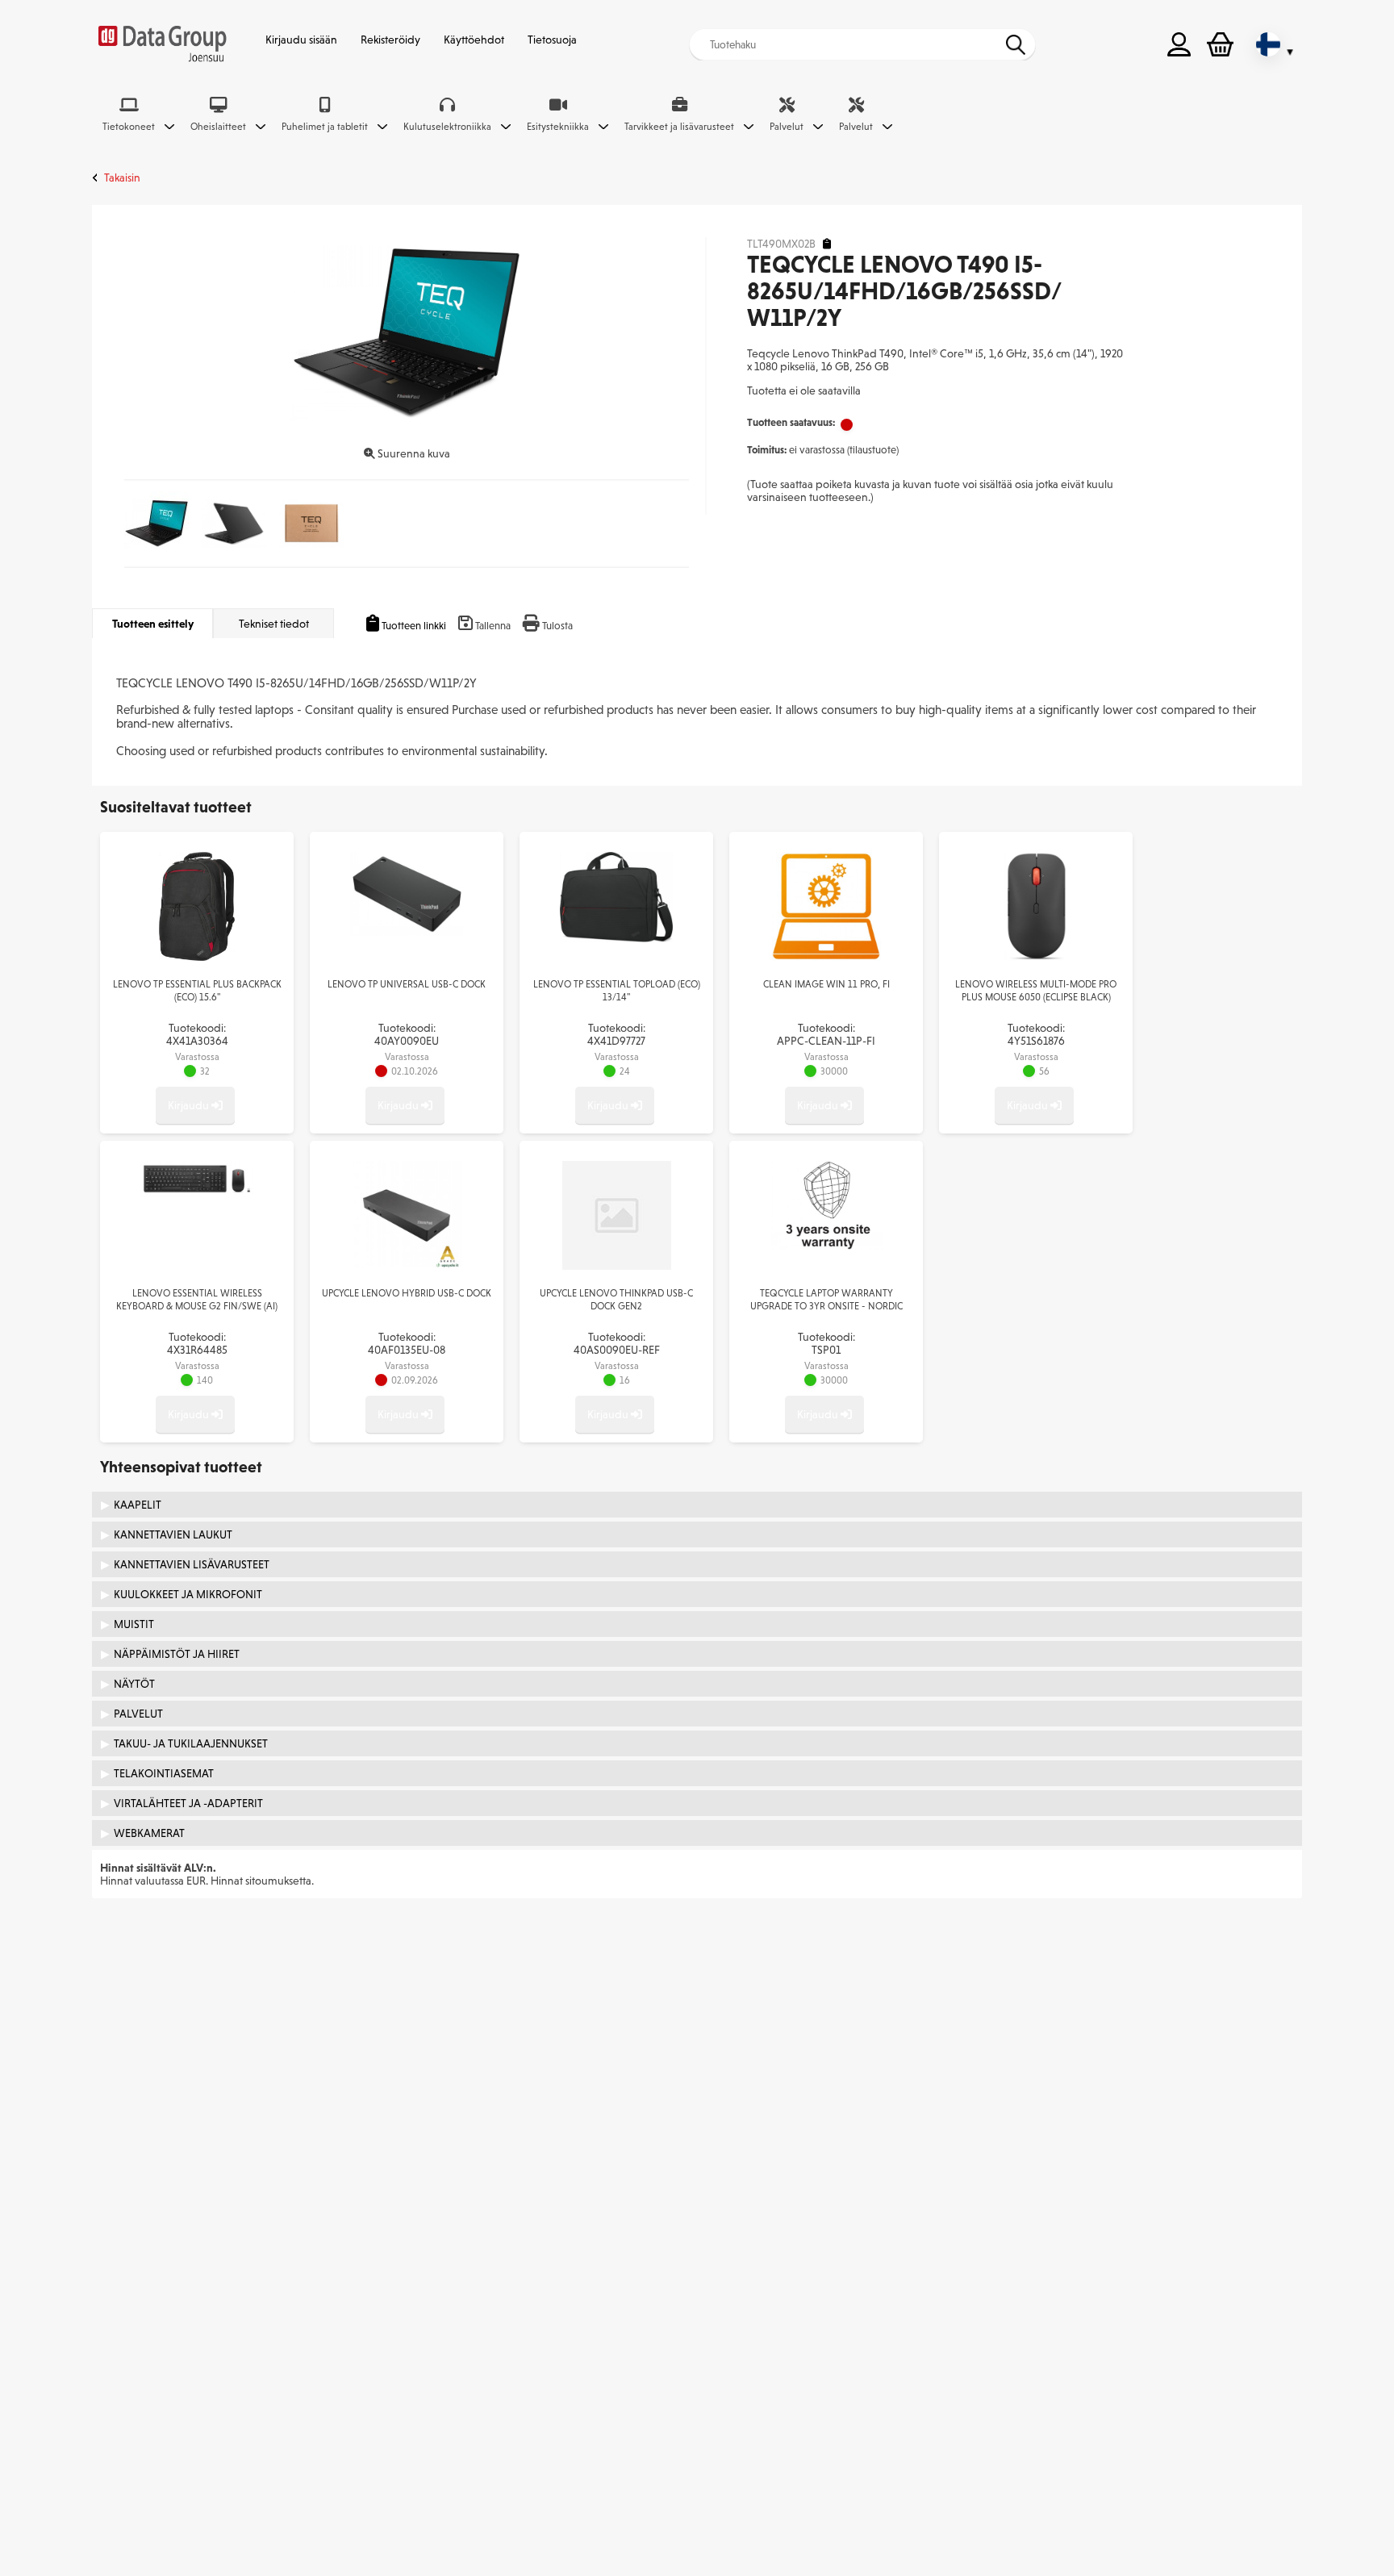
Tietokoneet (129, 127)
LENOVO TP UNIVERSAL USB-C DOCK (407, 984)
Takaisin (122, 177)
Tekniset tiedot (274, 624)
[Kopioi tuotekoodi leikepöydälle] (827, 244)
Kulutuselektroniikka (447, 127)
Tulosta (557, 626)
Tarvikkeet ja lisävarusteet (679, 127)
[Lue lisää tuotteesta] (197, 957)
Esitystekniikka (558, 127)
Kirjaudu (190, 1105)
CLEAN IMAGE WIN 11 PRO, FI (826, 984)
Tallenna (493, 626)
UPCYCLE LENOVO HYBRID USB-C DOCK (407, 1293)
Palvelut (787, 127)
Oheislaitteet (218, 127)
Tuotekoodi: (197, 1034)
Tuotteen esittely (153, 624)
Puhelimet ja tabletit (325, 127)
